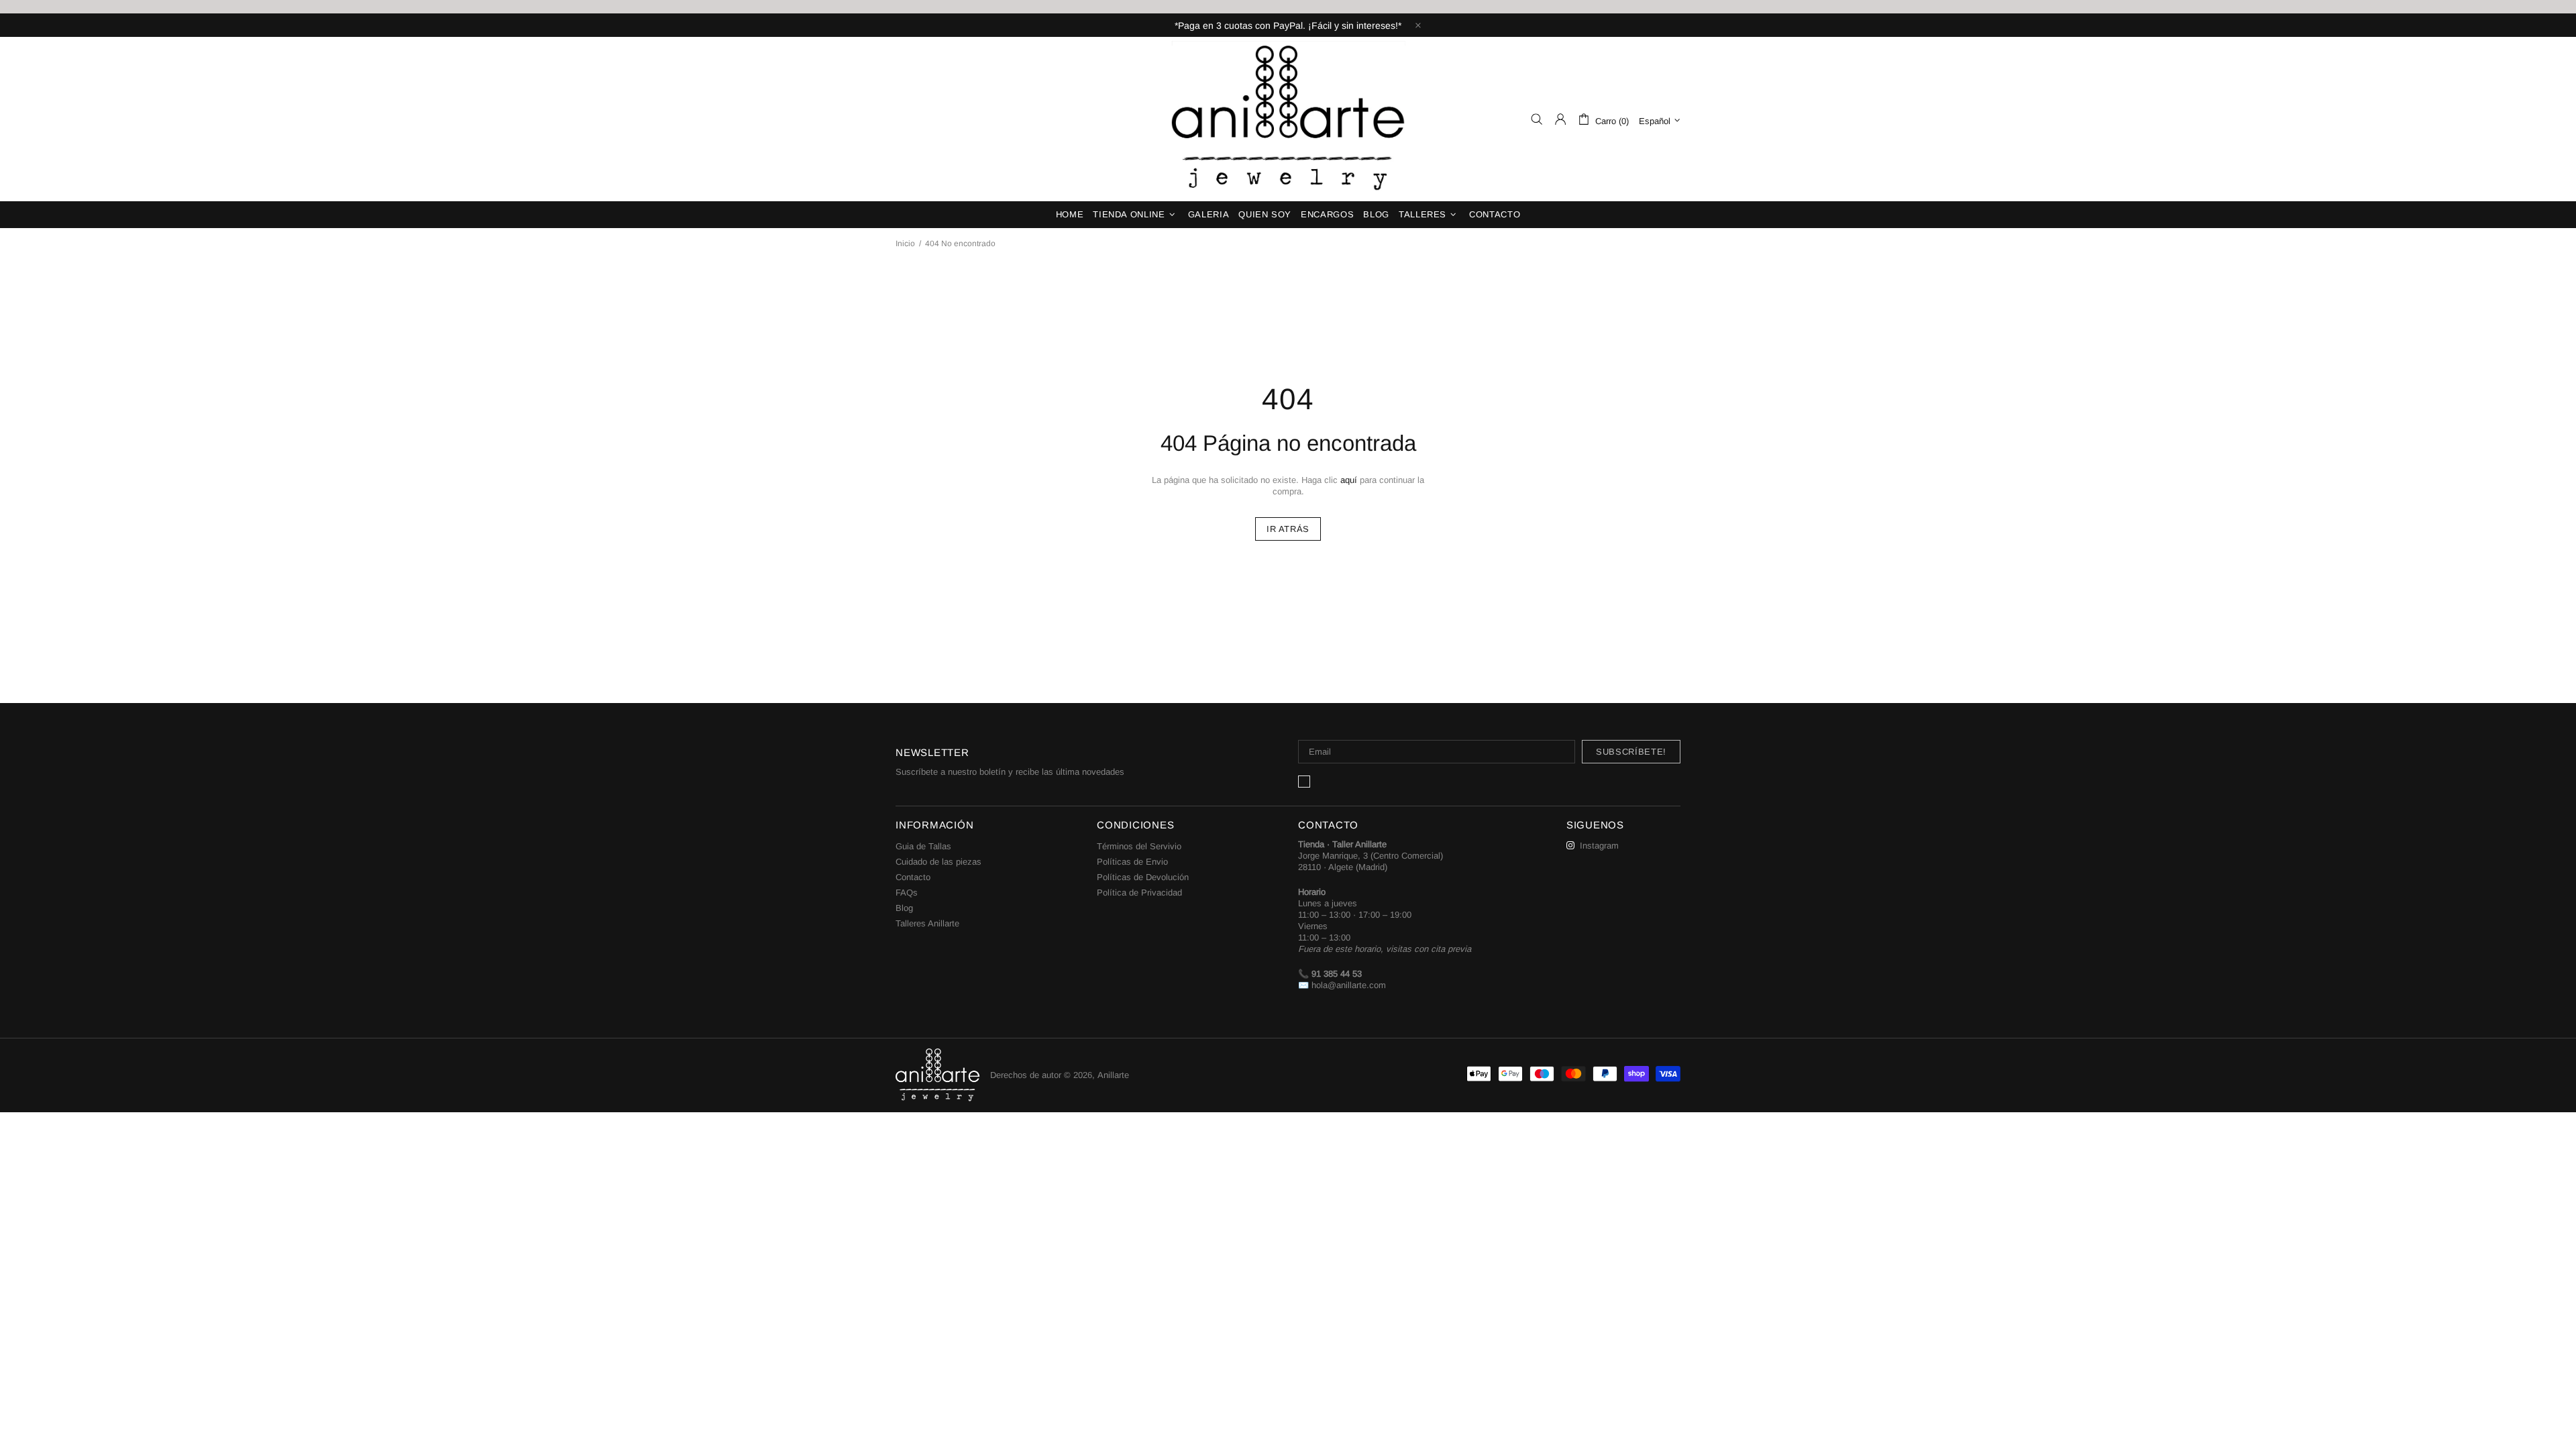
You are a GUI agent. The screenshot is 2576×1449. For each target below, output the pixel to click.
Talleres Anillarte (927, 923)
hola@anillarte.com (1349, 985)
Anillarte (1288, 119)
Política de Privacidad (1139, 893)
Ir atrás (1288, 529)
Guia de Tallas (923, 846)
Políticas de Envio (1132, 862)
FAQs (907, 893)
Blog (904, 908)
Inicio (905, 244)
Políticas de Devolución (1143, 877)
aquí (1349, 480)
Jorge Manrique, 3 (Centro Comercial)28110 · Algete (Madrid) (1371, 861)
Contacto (913, 877)
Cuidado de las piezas (938, 862)
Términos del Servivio (1139, 846)
